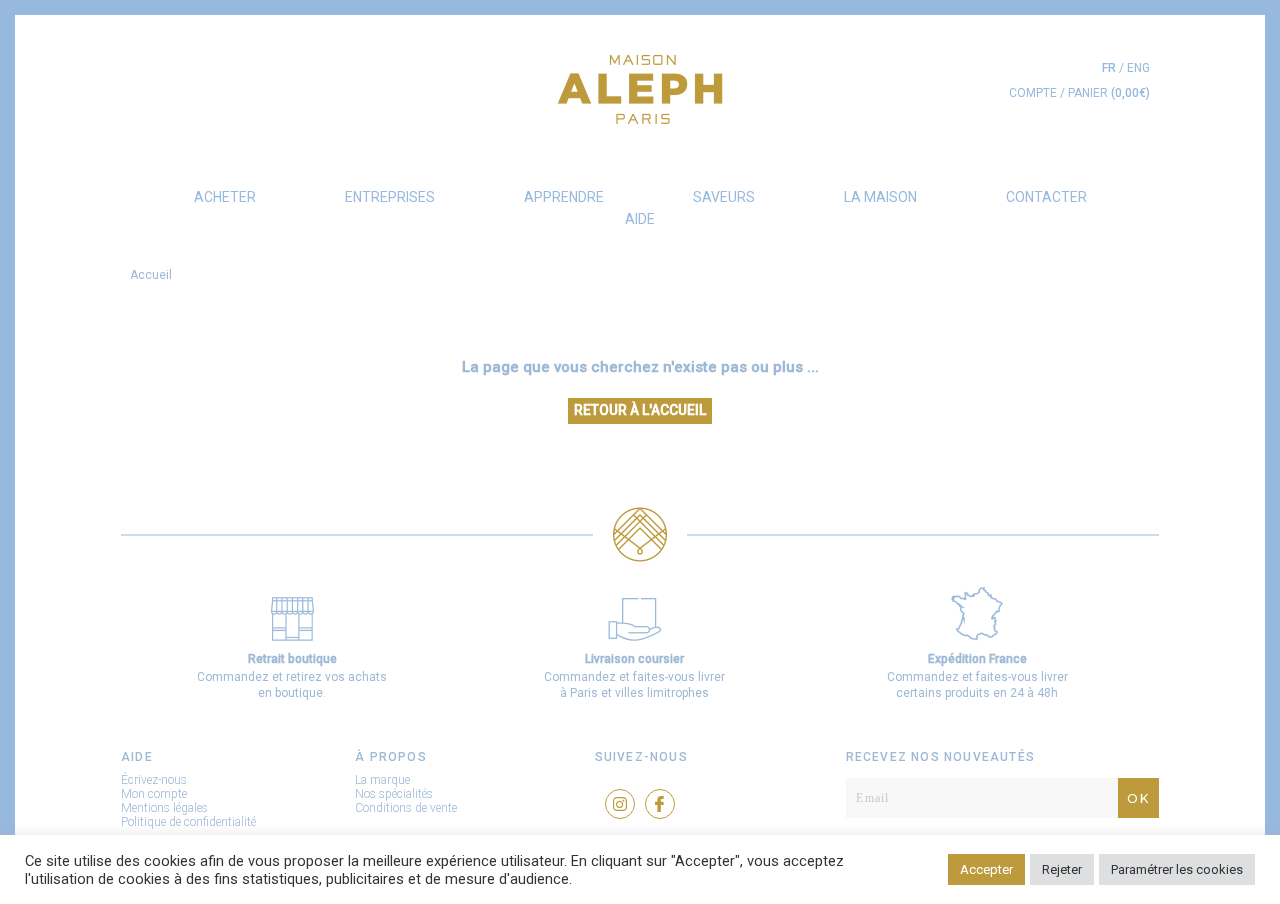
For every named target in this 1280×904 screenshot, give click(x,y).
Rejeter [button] (1062, 869)
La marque (382, 780)
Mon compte (154, 794)
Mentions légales (164, 808)
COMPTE (1033, 93)
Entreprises (390, 197)
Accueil (151, 275)
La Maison (880, 197)
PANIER (1109, 93)
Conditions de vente (406, 808)
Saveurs (724, 197)
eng (1138, 68)
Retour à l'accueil (640, 410)
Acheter (225, 197)
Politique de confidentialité (188, 822)
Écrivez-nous (154, 780)
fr (1109, 68)
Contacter (1046, 197)
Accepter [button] (986, 869)
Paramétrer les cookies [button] (1177, 869)
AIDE (640, 219)
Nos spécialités (394, 794)
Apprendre (564, 197)
